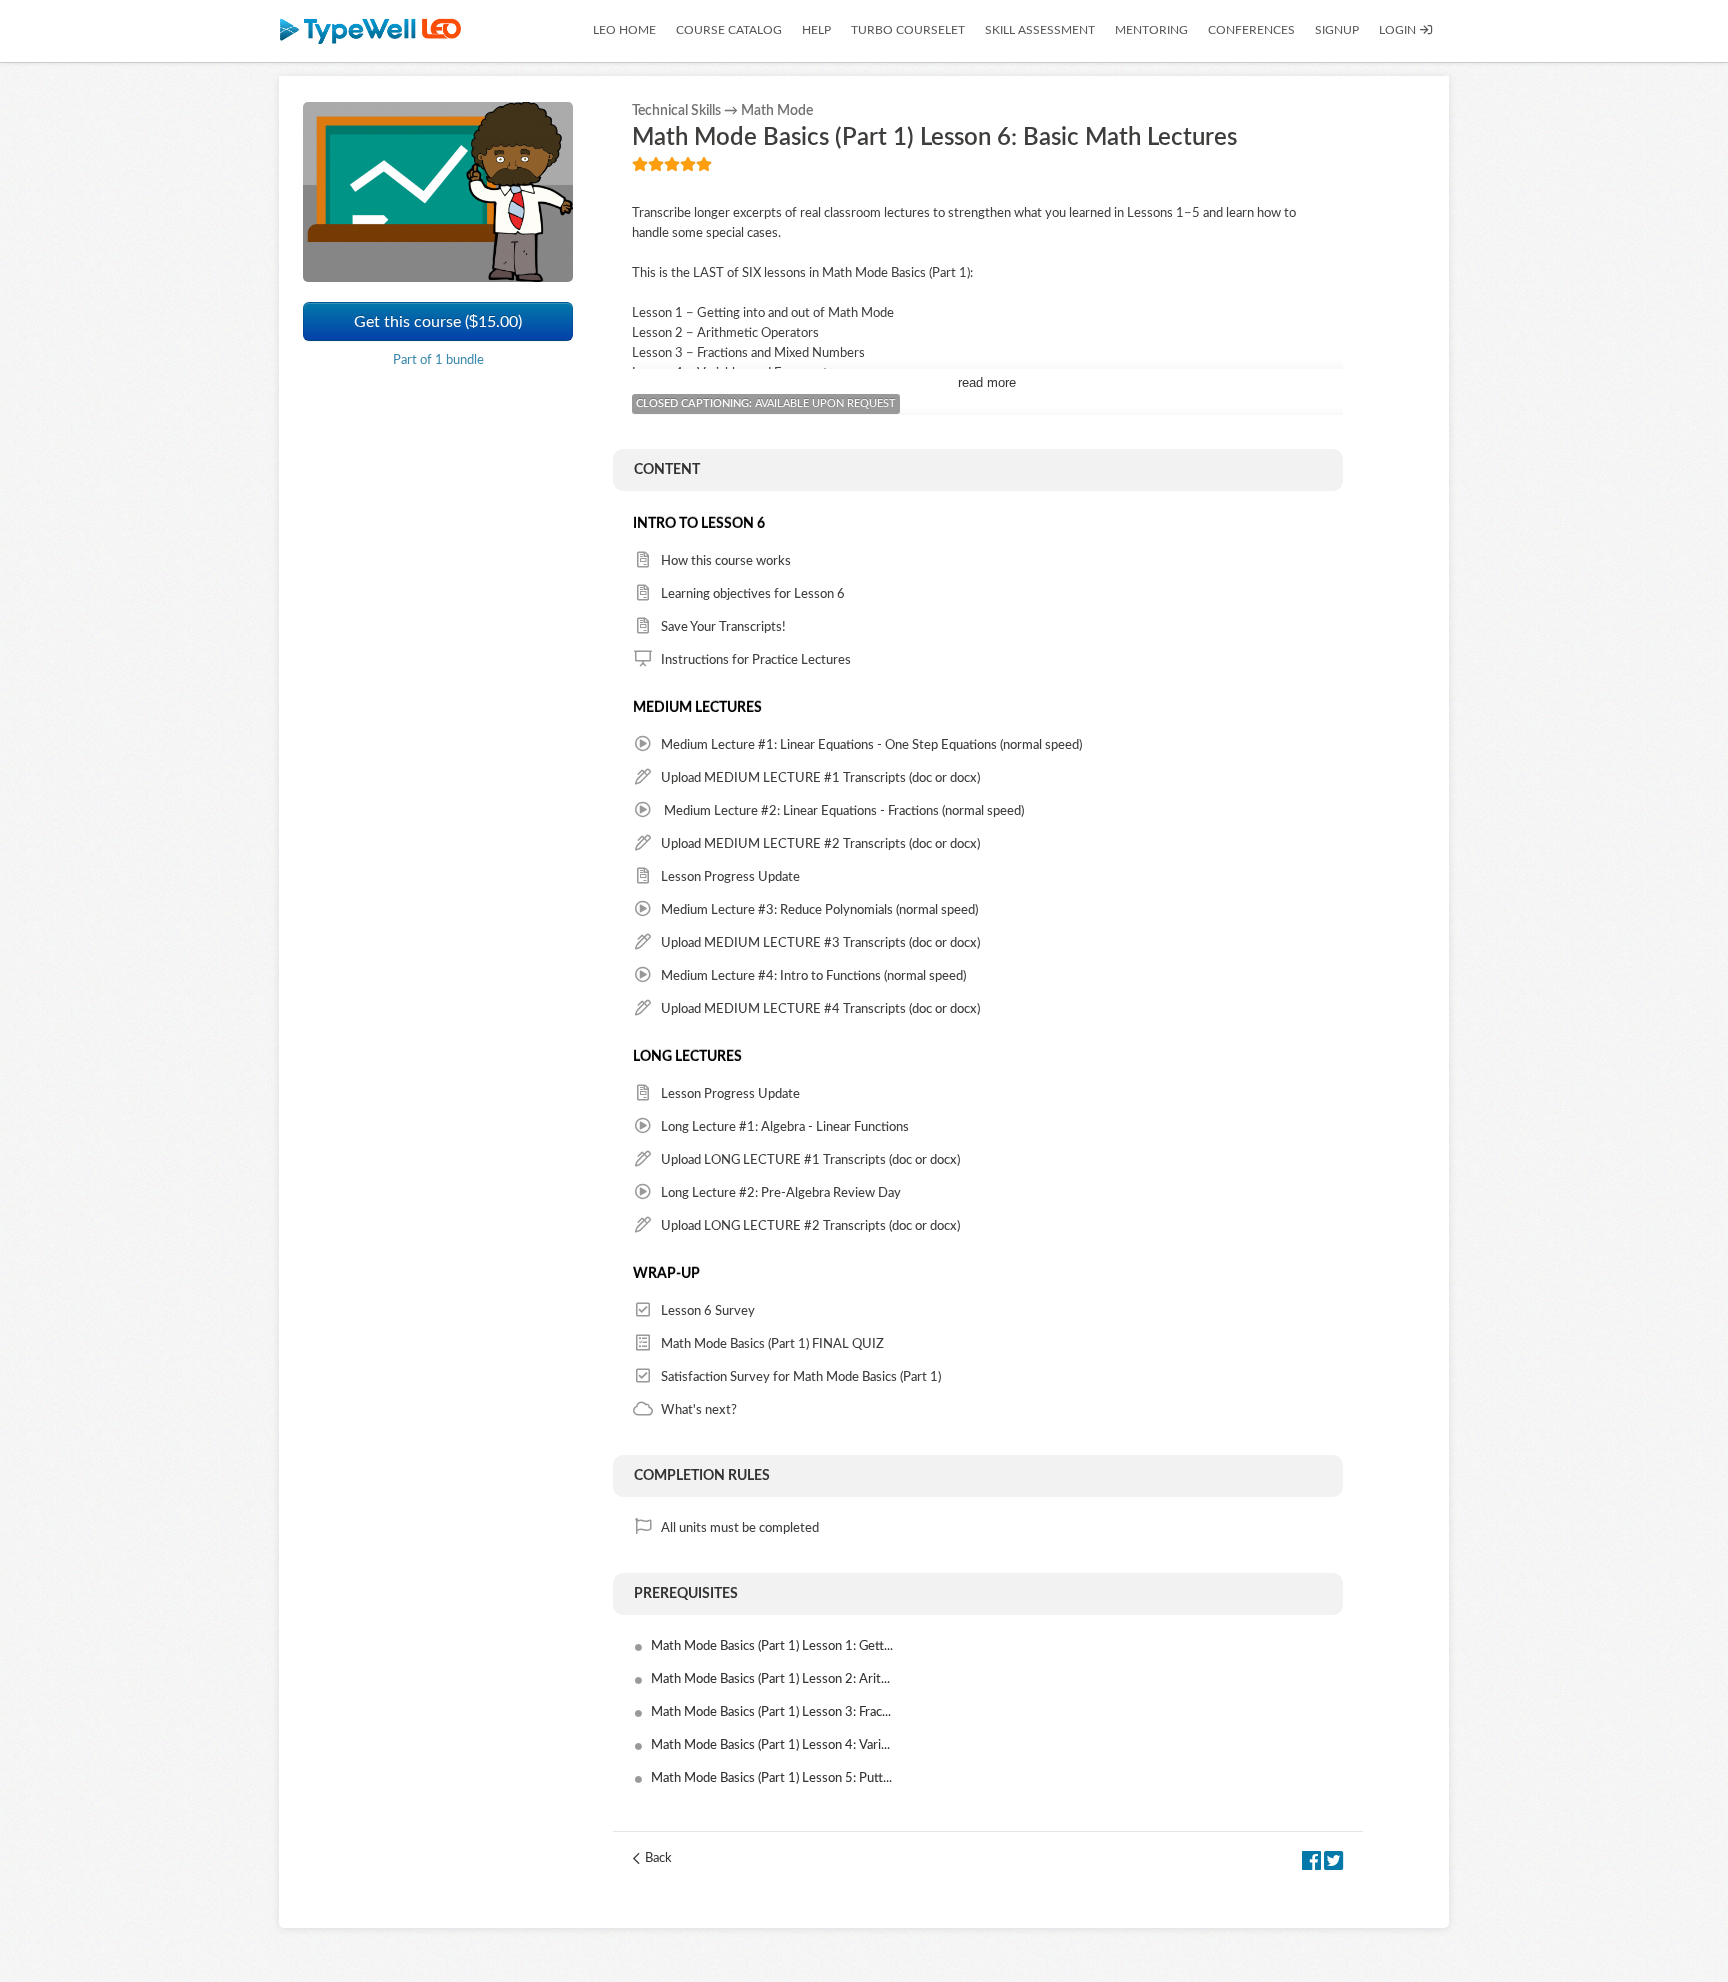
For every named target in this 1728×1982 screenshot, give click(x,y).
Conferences (1251, 30)
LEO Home (624, 30)
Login (1399, 30)
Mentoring (1151, 30)
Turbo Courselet (908, 30)
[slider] (672, 164)
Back (658, 1858)
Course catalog (729, 30)
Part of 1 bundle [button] (438, 360)
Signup (1337, 30)
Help (816, 30)
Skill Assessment (1040, 30)
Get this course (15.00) (438, 321)
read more (987, 382)
